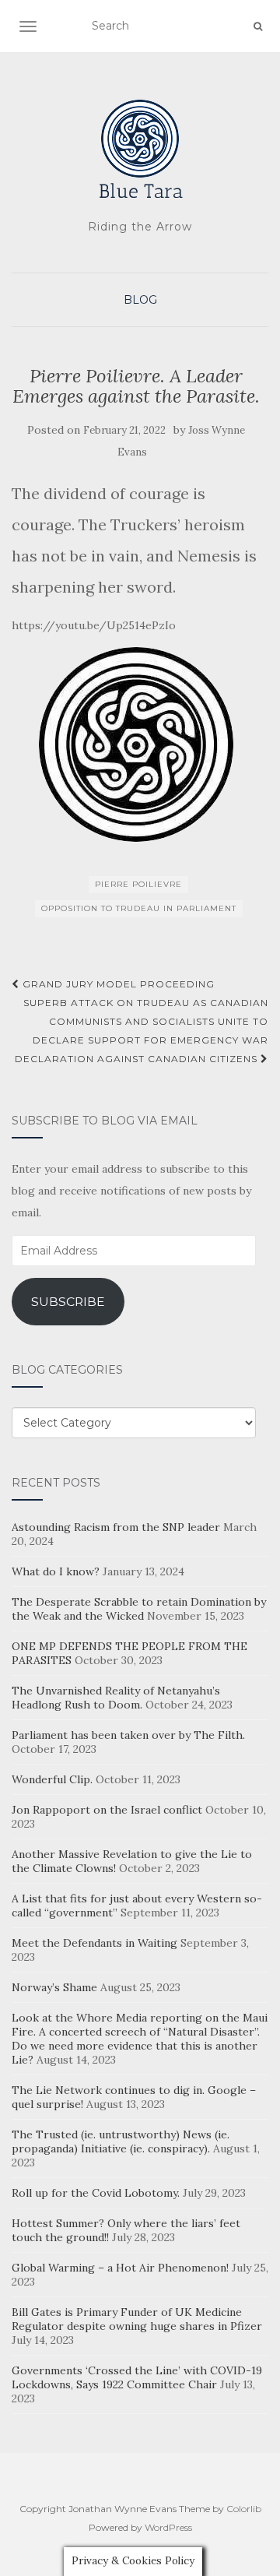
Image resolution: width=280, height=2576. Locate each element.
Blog (140, 300)
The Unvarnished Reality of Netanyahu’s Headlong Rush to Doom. (116, 1698)
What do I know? (56, 1571)
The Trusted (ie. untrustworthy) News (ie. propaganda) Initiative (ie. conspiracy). (121, 2141)
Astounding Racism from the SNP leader (116, 1527)
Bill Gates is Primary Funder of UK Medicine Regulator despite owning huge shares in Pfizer (137, 2319)
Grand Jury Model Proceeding (117, 984)
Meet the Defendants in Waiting (94, 1943)
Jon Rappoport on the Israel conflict (107, 1810)
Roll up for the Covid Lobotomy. (96, 2193)
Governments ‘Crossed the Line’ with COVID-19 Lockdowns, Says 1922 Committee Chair (137, 2377)
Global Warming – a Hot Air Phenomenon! (120, 2268)
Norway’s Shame (54, 1987)
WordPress (168, 2527)
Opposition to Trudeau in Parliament (139, 908)
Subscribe (68, 1302)
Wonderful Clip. (52, 1779)
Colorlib (244, 2509)
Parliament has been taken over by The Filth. (128, 1735)
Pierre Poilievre (138, 884)
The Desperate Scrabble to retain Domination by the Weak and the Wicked (139, 1609)
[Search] (258, 26)
